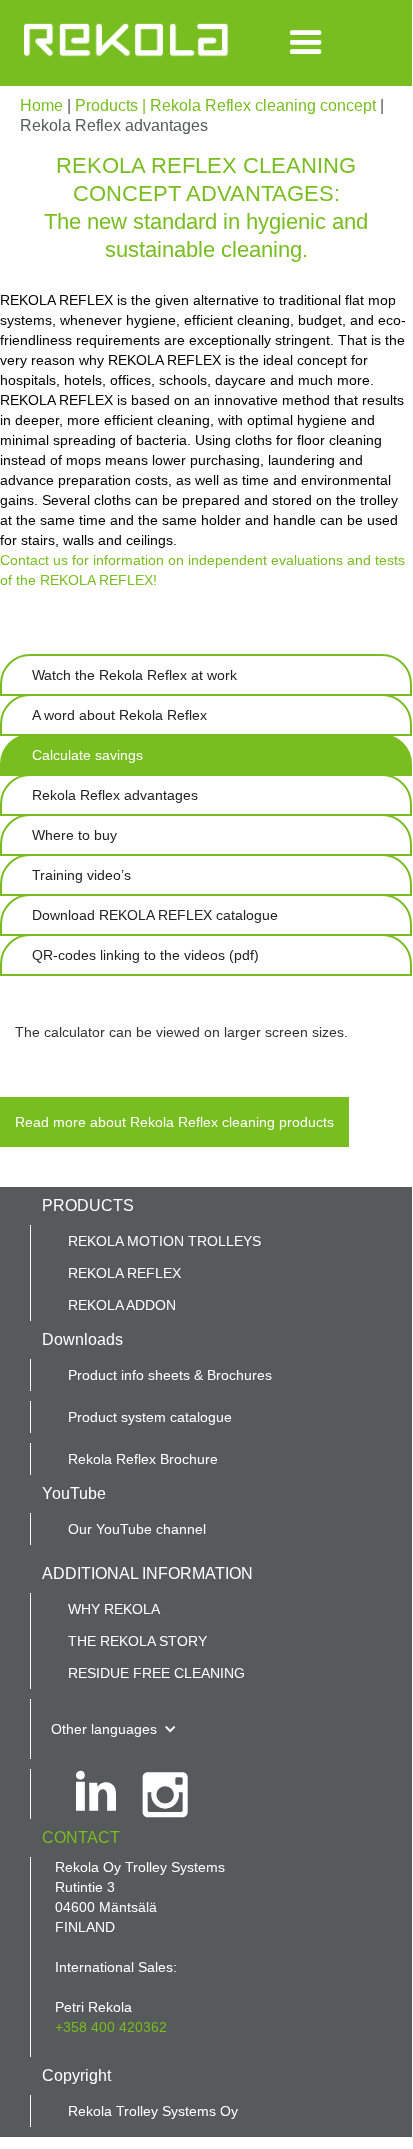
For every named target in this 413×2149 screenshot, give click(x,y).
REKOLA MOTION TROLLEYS (164, 1241)
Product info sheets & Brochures (170, 1375)
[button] (306, 43)
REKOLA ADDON (122, 1305)
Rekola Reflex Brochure (143, 1459)
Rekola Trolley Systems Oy (153, 2111)
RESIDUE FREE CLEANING (156, 1673)
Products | (112, 105)
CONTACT (81, 1837)
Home (43, 105)
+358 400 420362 (111, 2027)
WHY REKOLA (114, 1609)
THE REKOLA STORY (137, 1641)
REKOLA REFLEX (124, 1273)
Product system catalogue (150, 1417)
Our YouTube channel (137, 1529)
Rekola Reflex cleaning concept (263, 105)
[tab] (206, 675)
